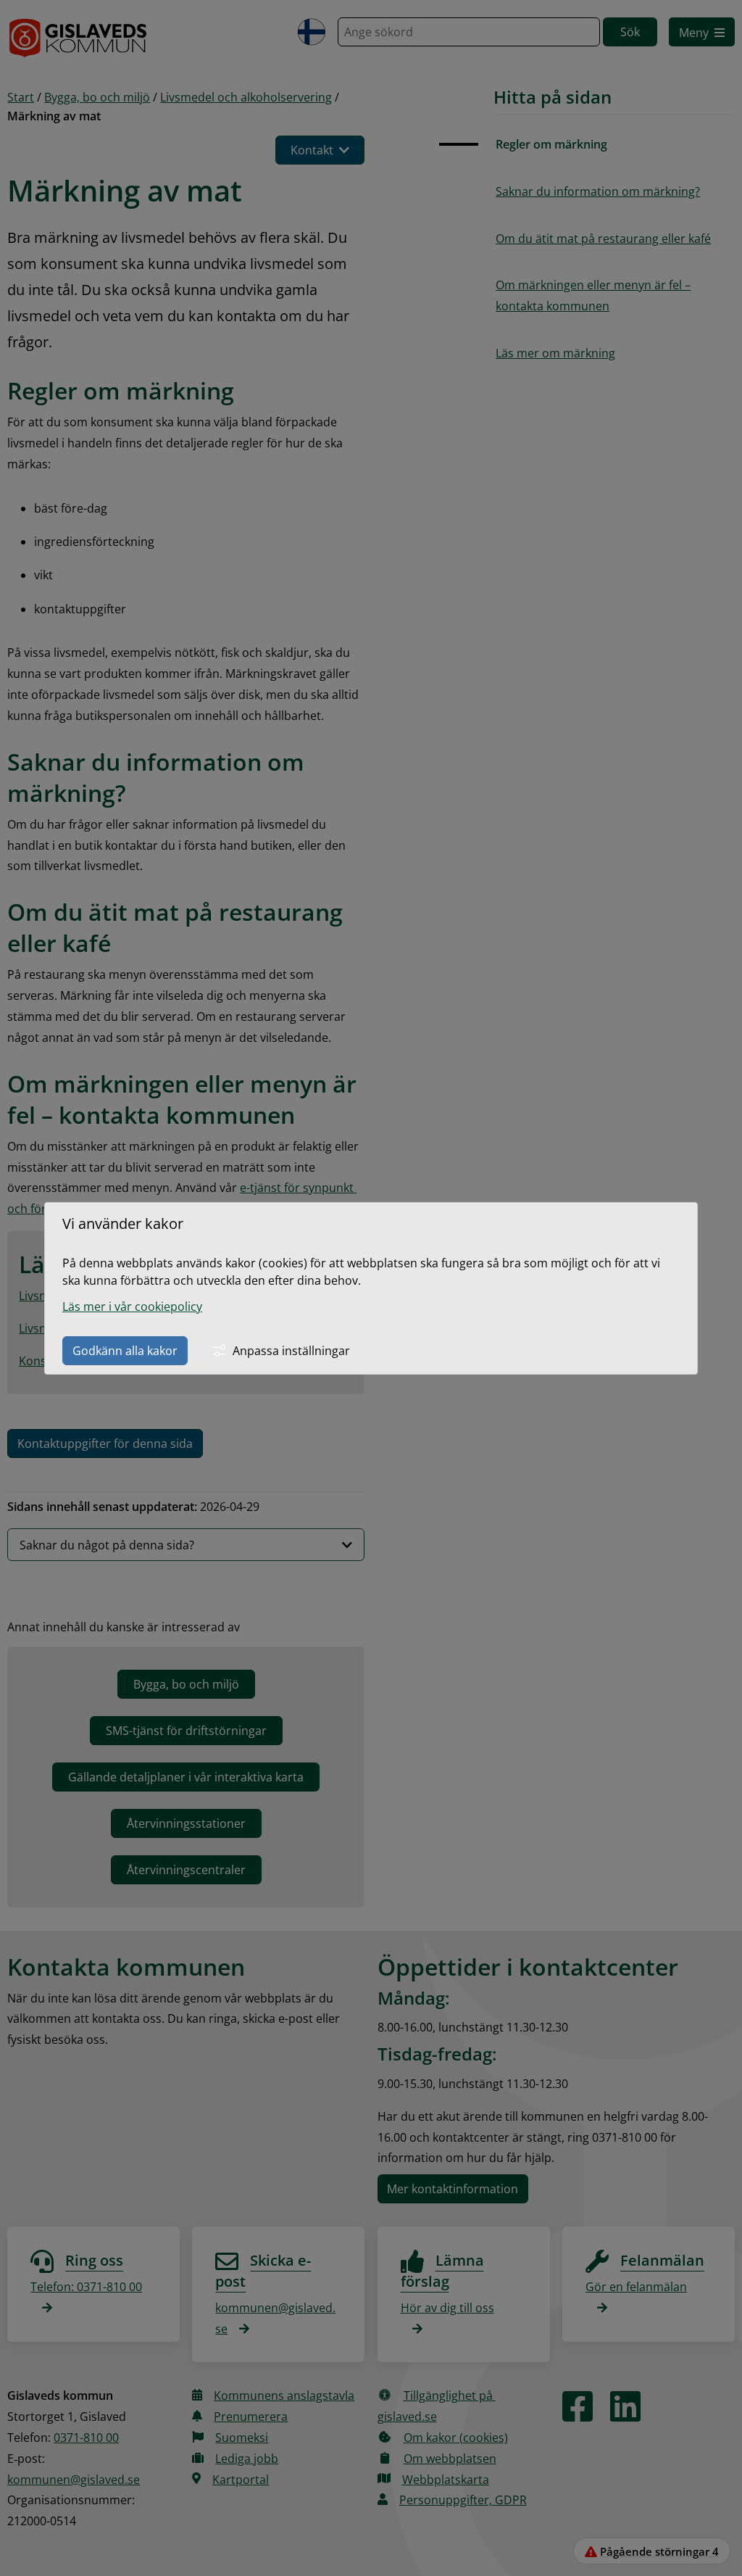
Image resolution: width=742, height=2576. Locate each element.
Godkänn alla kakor (125, 1351)
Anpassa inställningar (291, 1351)
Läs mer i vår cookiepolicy (132, 1306)
